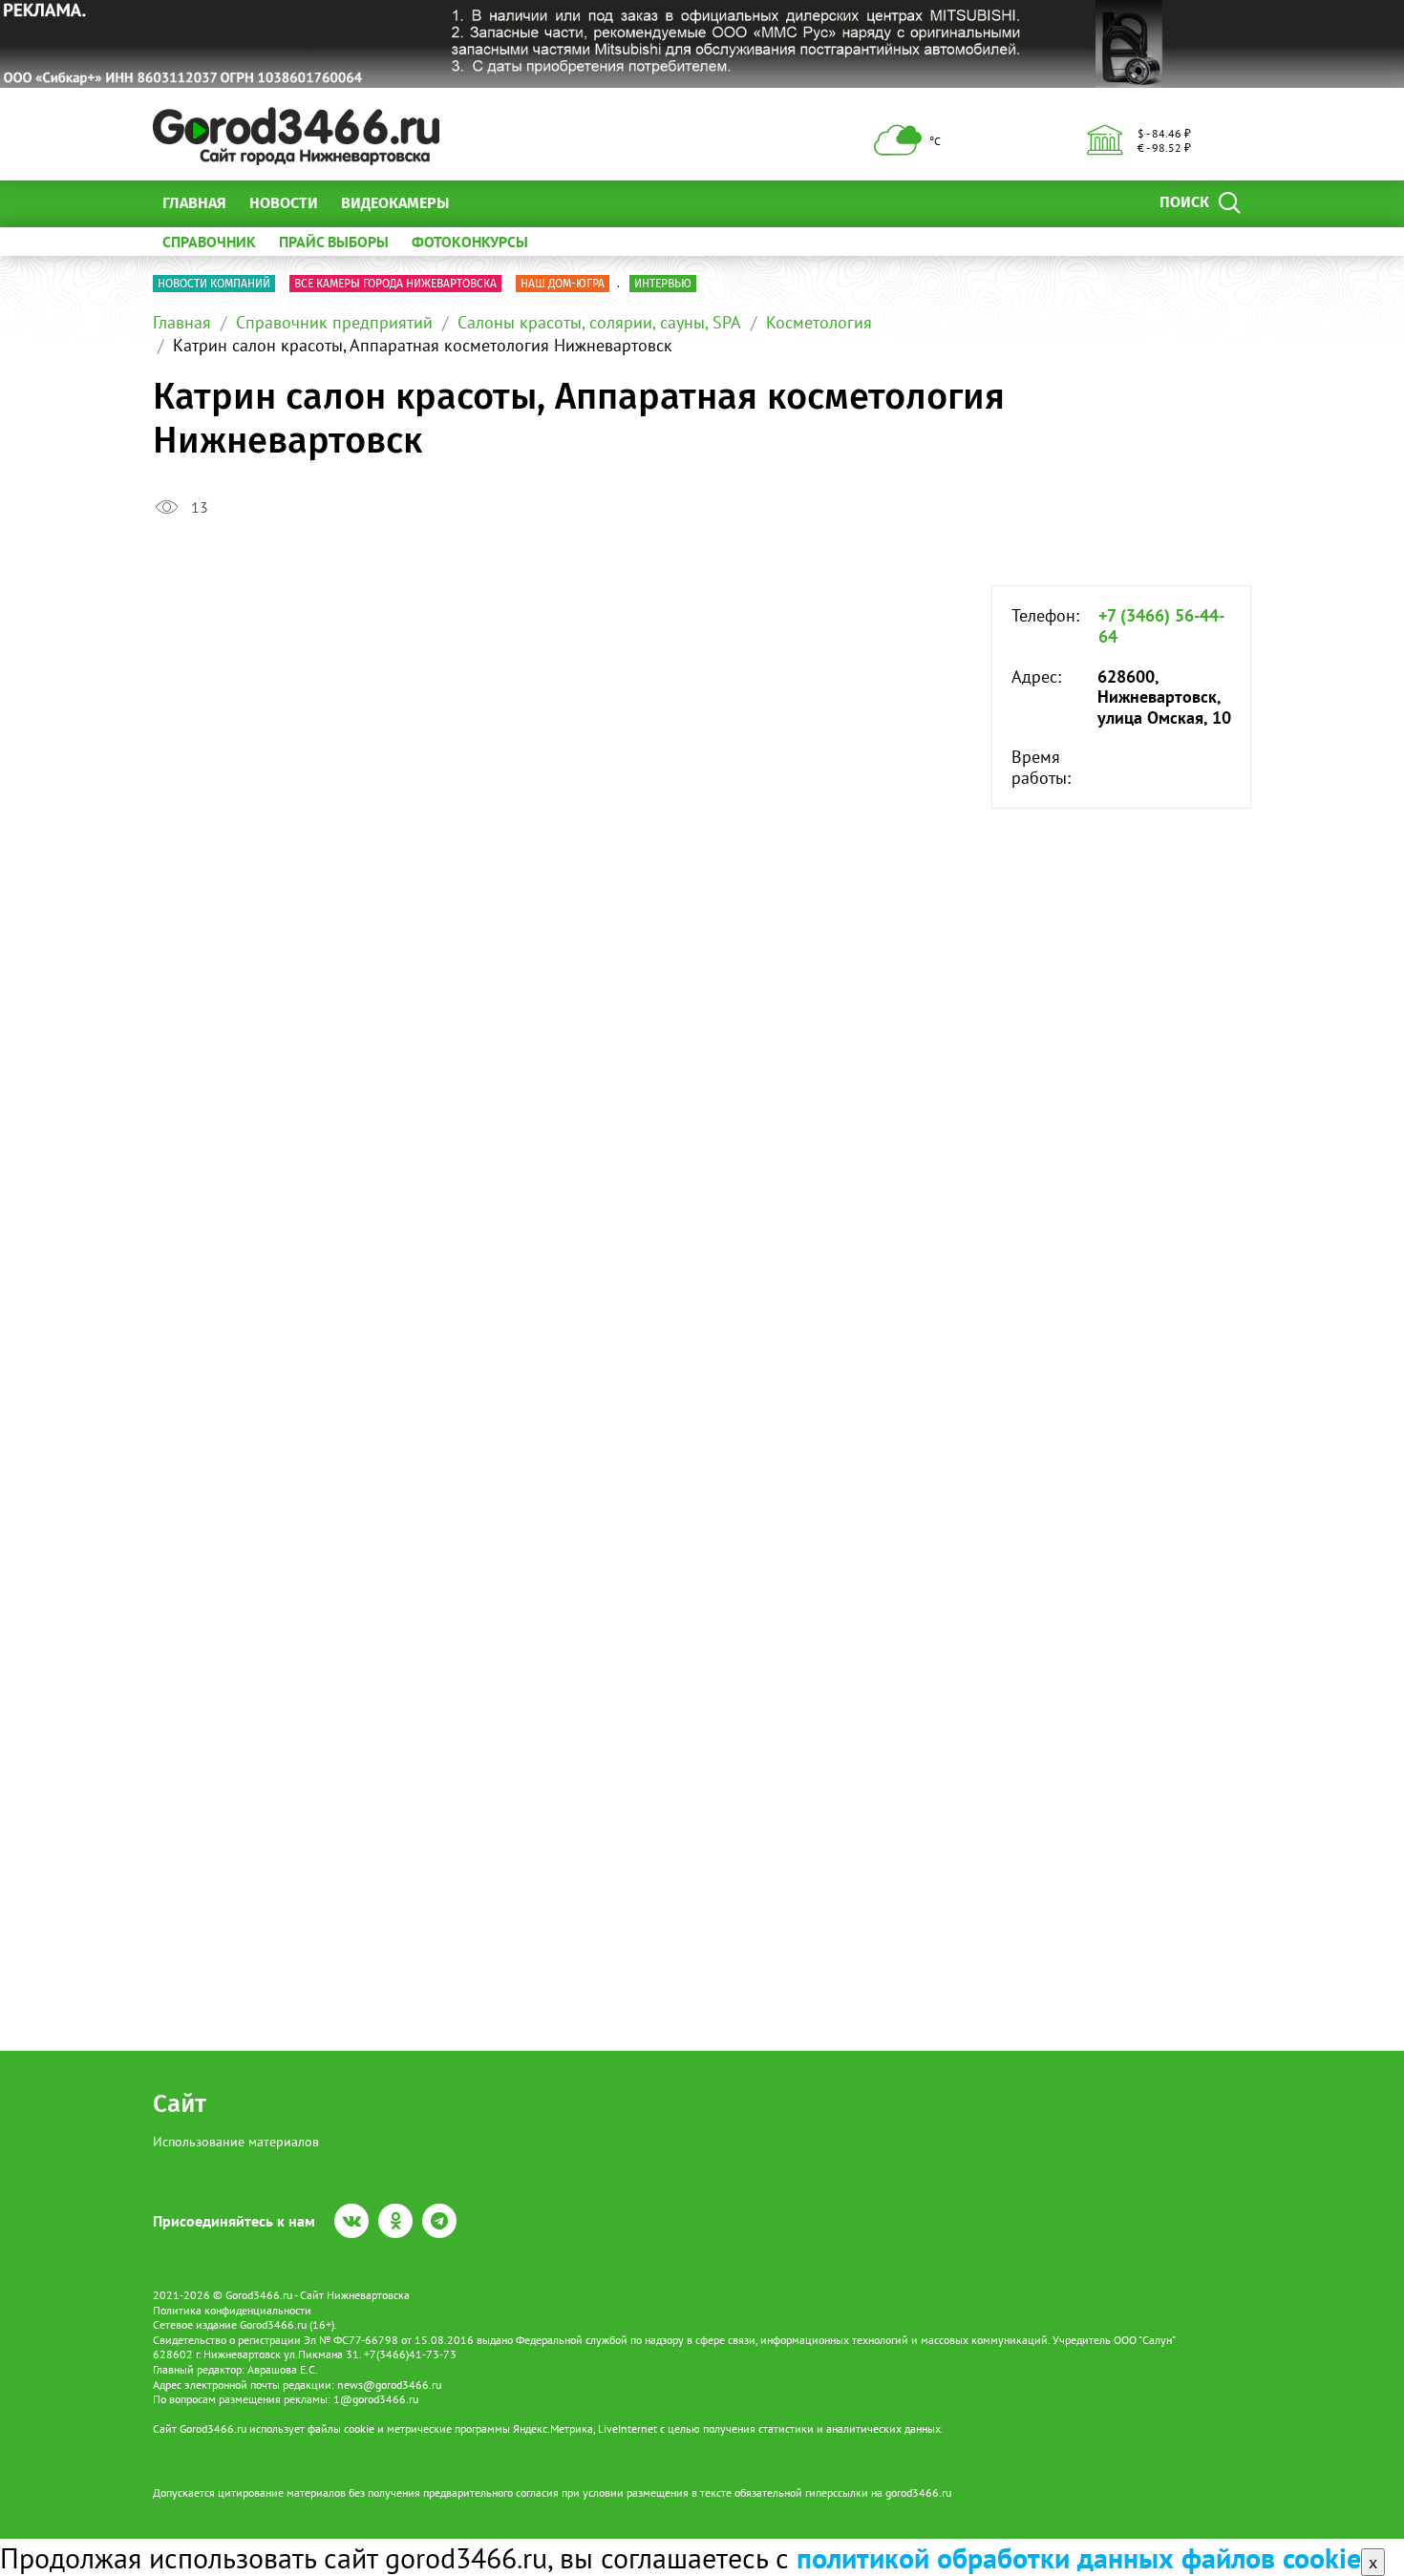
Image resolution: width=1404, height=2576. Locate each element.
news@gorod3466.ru (389, 2385)
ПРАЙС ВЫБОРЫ (334, 242)
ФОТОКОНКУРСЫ (470, 242)
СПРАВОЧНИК (209, 242)
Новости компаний (214, 284)
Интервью (663, 284)
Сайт (180, 2104)
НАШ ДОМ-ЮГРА (563, 284)
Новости (284, 203)
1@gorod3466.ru (376, 2399)
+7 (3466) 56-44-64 (1161, 626)
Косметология (819, 322)
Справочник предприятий (334, 322)
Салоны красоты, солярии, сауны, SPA (599, 322)
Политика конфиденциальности (232, 2310)
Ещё (487, 203)
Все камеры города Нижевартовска (395, 284)
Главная (194, 203)
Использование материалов (236, 2142)
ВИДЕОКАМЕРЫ (395, 203)
